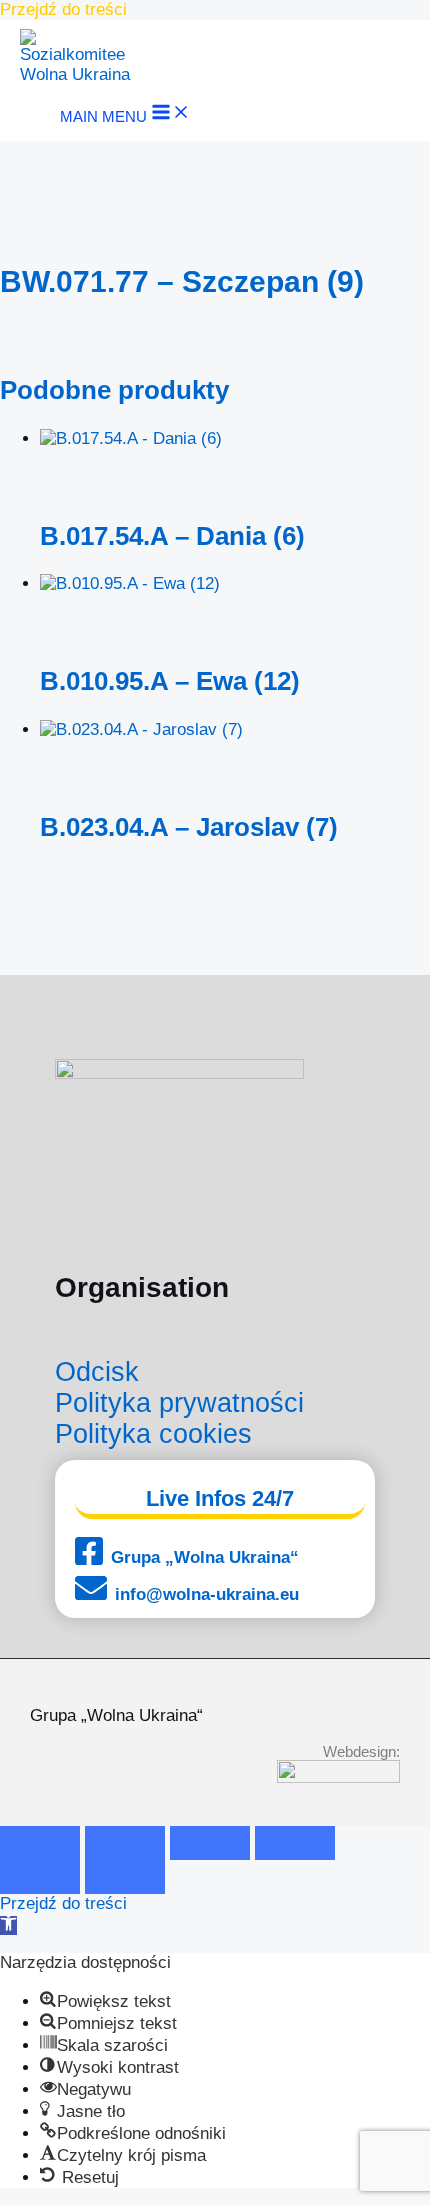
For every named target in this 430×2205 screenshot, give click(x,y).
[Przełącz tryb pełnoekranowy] (125, 1843)
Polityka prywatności (179, 1403)
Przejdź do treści (63, 9)
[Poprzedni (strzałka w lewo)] (40, 1877)
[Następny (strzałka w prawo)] (125, 1877)
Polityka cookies (153, 1434)
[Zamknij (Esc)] (295, 1843)
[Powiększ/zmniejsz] (40, 1843)
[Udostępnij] (210, 1843)
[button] (8, 1925)
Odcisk (97, 1372)
